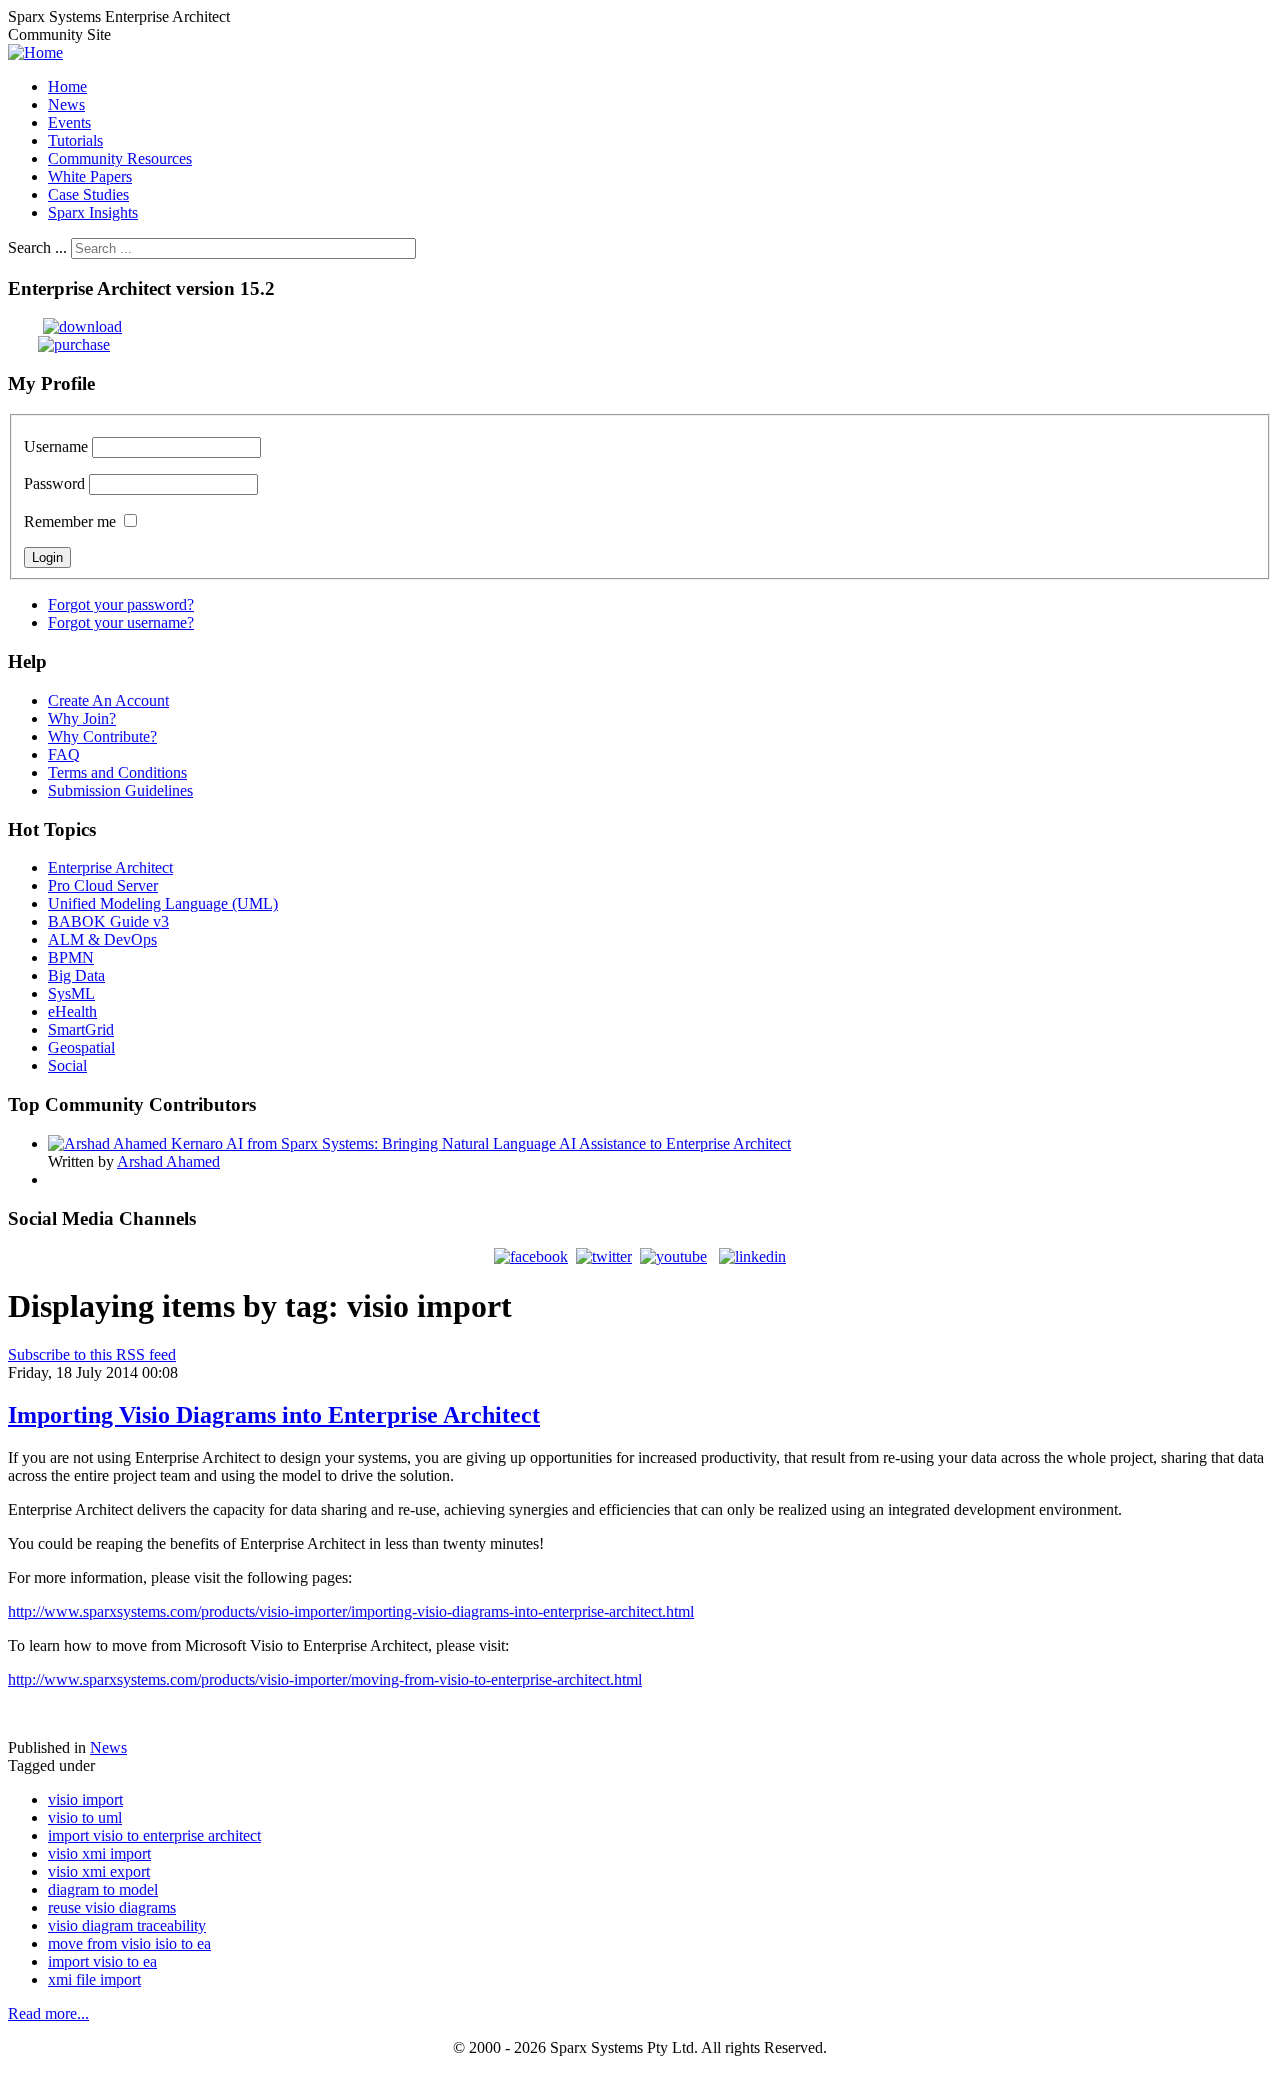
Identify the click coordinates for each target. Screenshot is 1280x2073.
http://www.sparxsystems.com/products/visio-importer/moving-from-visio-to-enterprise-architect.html (325, 1679)
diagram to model (103, 1889)
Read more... (48, 2013)
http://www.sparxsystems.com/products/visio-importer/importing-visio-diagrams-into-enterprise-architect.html (351, 1611)
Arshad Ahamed (168, 1161)
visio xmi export (99, 1871)
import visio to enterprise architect (154, 1835)
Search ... (37, 247)
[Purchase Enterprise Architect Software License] (59, 344)
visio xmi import (99, 1853)
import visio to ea (102, 1961)
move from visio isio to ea (129, 1943)
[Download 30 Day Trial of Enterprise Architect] (65, 326)
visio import (85, 1799)
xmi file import (94, 1979)
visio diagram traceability (127, 1925)
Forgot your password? (121, 604)
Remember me (70, 521)
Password (54, 483)
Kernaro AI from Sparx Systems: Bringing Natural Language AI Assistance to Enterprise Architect (481, 1143)
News (108, 1747)
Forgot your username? (121, 622)
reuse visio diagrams (112, 1907)
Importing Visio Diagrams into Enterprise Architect (274, 1415)
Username (56, 446)
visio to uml (85, 1817)
